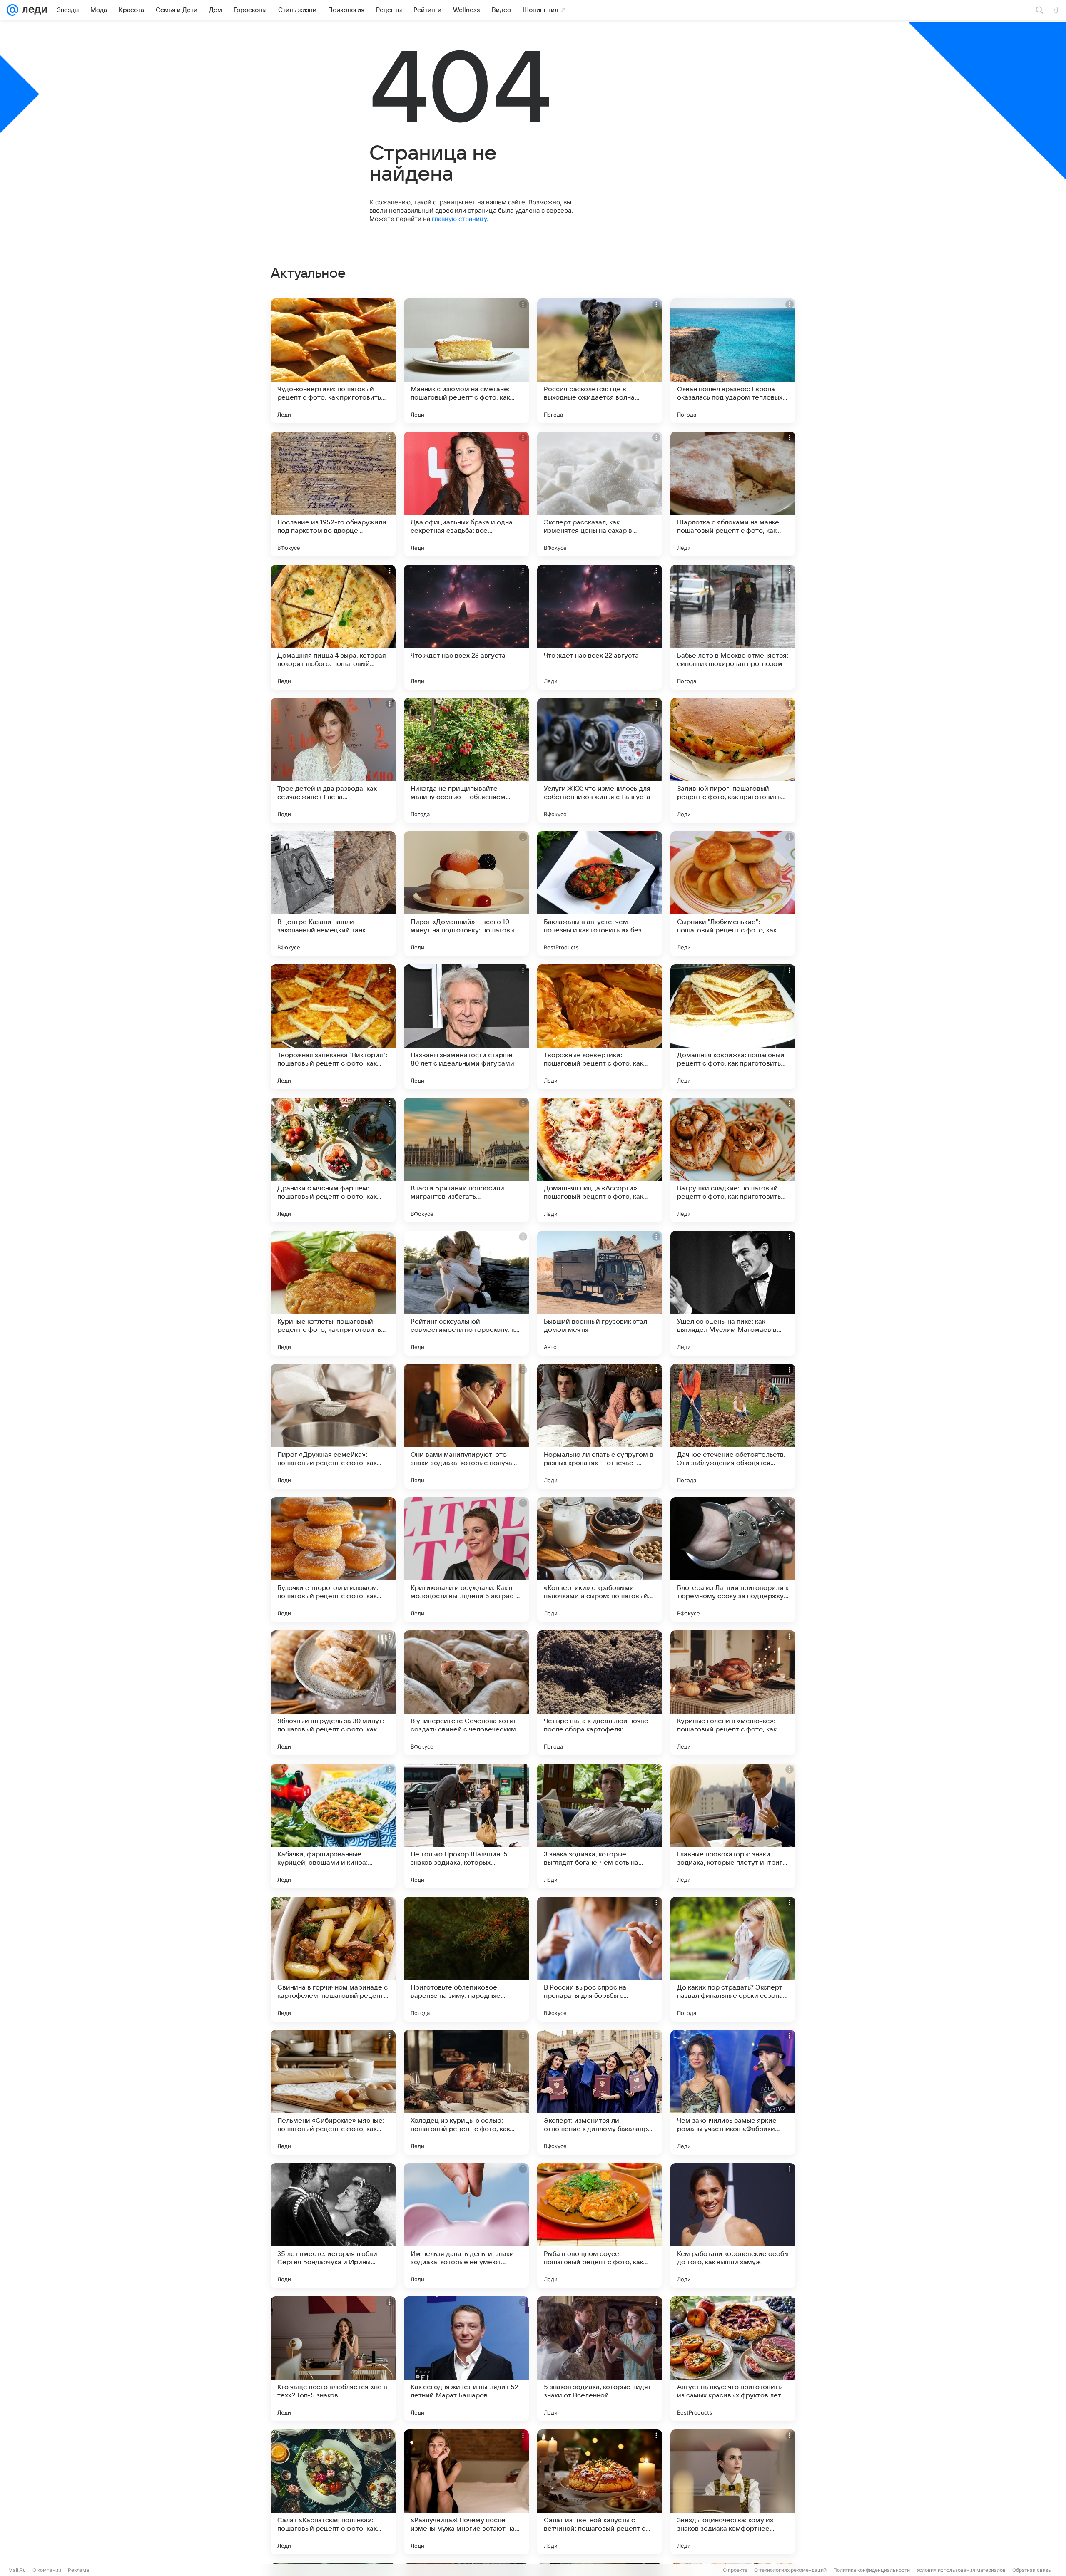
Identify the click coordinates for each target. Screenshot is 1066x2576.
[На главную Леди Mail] (33, 10)
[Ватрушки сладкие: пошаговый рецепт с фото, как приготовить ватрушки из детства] (733, 1160)
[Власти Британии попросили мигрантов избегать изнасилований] (466, 1160)
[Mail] (12, 10)
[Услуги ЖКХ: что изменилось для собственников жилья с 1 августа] (600, 760)
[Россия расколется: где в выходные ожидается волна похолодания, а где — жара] (600, 361)
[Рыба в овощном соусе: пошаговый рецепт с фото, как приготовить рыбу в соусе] (600, 2226)
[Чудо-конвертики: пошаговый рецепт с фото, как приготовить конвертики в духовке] (333, 361)
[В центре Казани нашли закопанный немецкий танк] (333, 894)
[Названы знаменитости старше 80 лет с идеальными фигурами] (466, 1027)
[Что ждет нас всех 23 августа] (466, 627)
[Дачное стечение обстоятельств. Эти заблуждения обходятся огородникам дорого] (733, 1426)
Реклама (78, 2570)
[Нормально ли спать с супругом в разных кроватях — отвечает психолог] (600, 1426)
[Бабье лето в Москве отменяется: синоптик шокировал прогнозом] (733, 627)
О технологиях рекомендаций (790, 2570)
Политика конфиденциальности (872, 2570)
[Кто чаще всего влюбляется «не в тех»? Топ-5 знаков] (333, 2359)
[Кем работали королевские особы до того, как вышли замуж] (733, 2226)
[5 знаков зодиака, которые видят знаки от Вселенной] (600, 2359)
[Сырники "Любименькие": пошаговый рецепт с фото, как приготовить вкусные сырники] (733, 894)
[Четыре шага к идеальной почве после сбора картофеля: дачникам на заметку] (600, 1693)
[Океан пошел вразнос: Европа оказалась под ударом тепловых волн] (733, 361)
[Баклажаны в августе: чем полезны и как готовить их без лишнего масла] (600, 894)
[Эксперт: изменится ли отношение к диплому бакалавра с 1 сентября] (600, 2092)
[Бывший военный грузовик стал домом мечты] (600, 1293)
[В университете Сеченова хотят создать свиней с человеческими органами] (466, 1693)
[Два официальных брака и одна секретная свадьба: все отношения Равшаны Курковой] (466, 494)
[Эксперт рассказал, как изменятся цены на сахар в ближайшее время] (600, 494)
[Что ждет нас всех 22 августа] (600, 627)
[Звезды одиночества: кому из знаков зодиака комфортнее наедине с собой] (733, 2492)
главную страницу (459, 219)
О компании (47, 2570)
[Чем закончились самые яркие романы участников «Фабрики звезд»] (733, 2092)
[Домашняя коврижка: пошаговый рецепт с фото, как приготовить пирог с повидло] (733, 1027)
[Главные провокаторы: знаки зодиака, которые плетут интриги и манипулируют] (733, 1826)
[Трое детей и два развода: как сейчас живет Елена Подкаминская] (333, 760)
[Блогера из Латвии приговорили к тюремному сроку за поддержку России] (733, 1560)
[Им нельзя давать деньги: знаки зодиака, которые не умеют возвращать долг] (466, 2226)
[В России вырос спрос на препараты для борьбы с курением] (600, 1959)
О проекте (735, 2570)
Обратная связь (1032, 2570)
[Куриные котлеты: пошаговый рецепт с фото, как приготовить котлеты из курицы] (333, 1293)
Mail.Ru (17, 2570)
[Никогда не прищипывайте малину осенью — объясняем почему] (466, 760)
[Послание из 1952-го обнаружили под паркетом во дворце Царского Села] (333, 494)
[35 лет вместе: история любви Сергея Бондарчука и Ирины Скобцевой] (333, 2226)
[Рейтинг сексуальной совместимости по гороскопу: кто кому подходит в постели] (466, 1293)
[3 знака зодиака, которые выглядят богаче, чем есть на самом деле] (600, 1826)
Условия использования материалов (961, 2570)
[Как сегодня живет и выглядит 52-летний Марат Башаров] (466, 2359)
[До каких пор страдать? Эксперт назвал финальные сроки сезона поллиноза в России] (733, 1959)
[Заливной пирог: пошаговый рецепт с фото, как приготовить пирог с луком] (733, 760)
